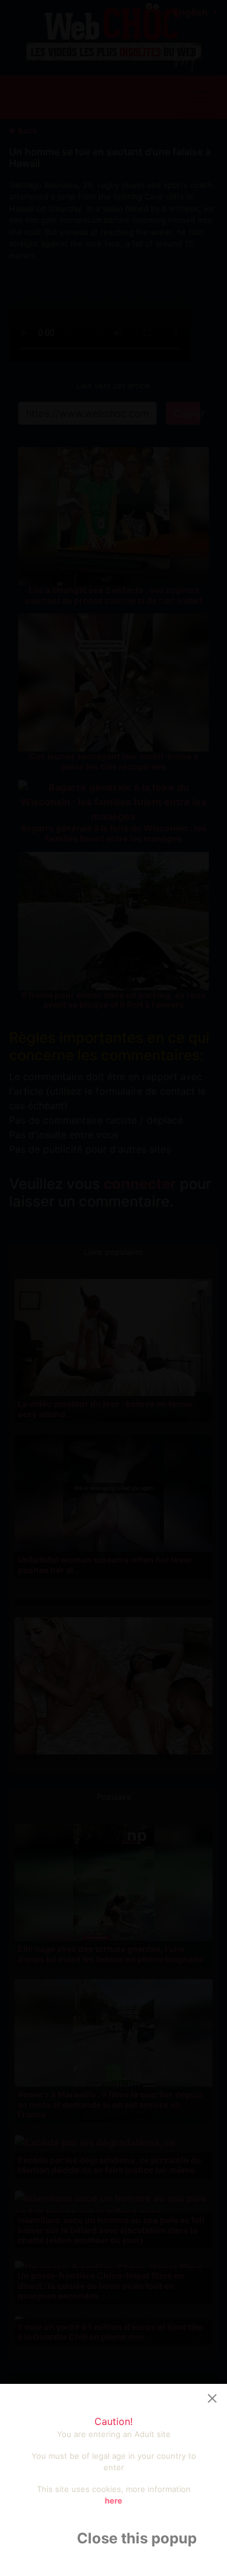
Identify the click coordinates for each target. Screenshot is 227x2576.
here (113, 2500)
